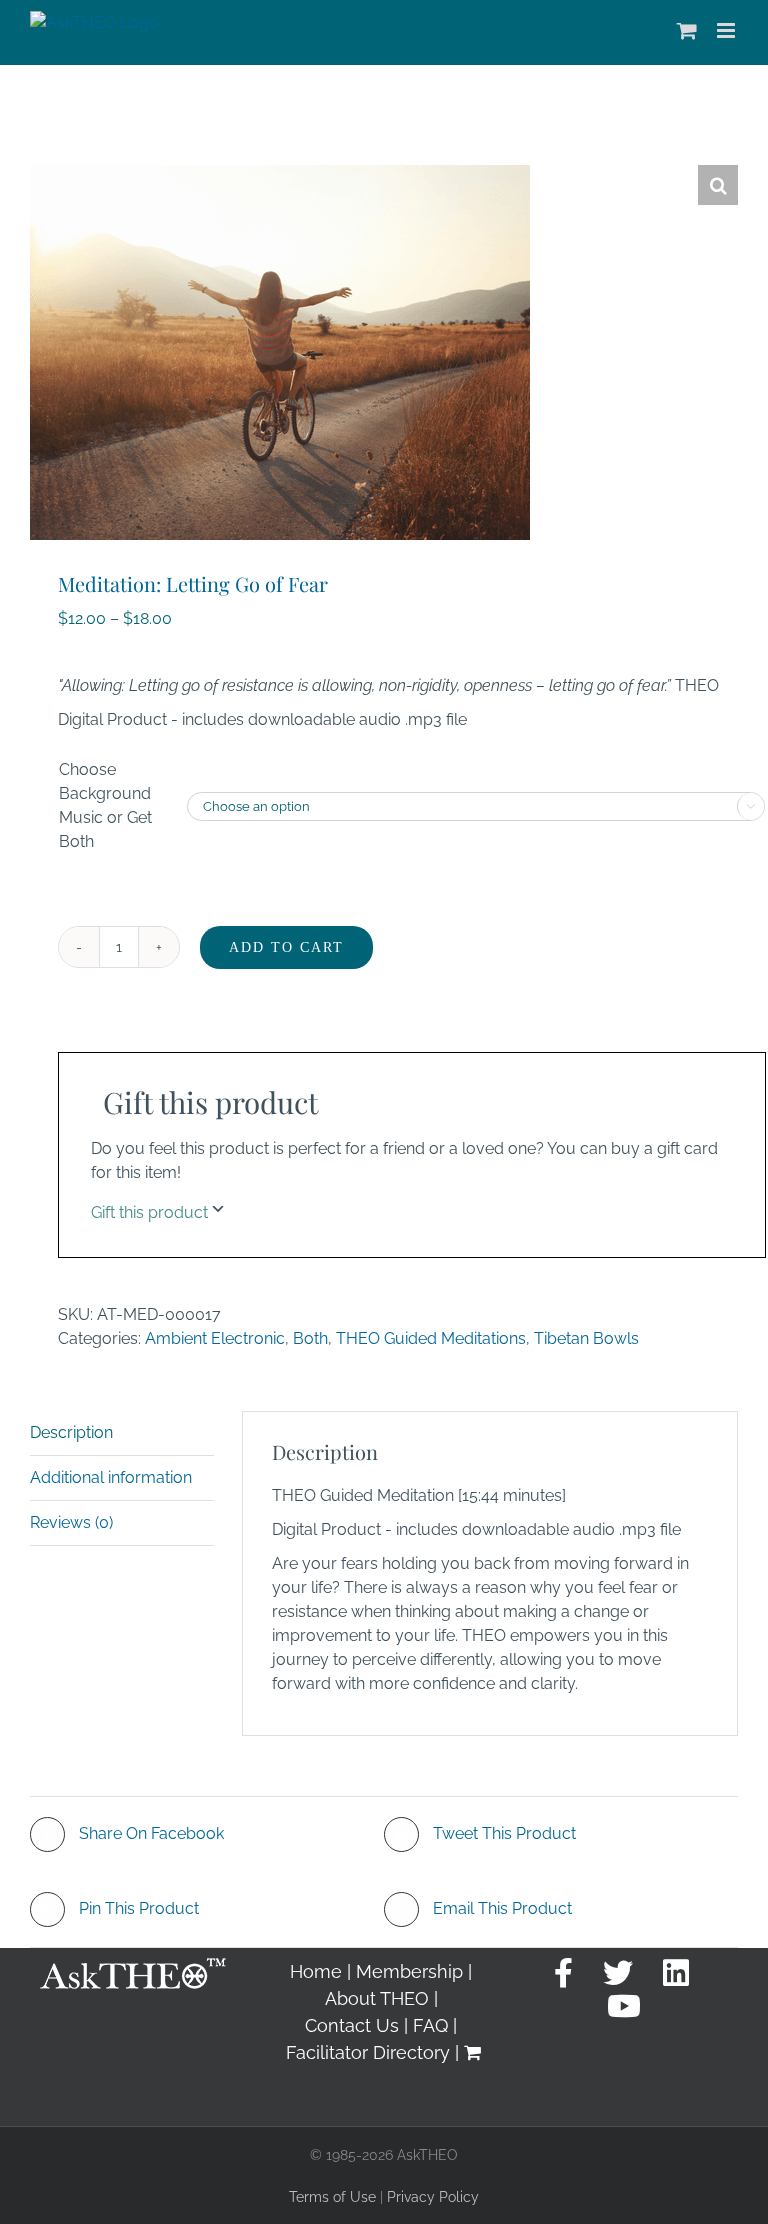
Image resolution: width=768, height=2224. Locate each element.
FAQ (430, 2025)
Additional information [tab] (111, 1477)
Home (316, 1971)
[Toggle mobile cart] (687, 30)
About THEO (377, 1998)
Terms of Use (332, 2197)
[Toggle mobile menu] (727, 30)
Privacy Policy (433, 2197)
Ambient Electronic (215, 1338)
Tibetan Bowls (586, 1338)
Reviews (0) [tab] (71, 1522)
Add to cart (286, 947)
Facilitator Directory (368, 2052)
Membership (409, 1971)
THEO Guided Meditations (431, 1338)
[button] (718, 185)
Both (310, 1338)
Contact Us (352, 2025)
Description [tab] (71, 1432)
